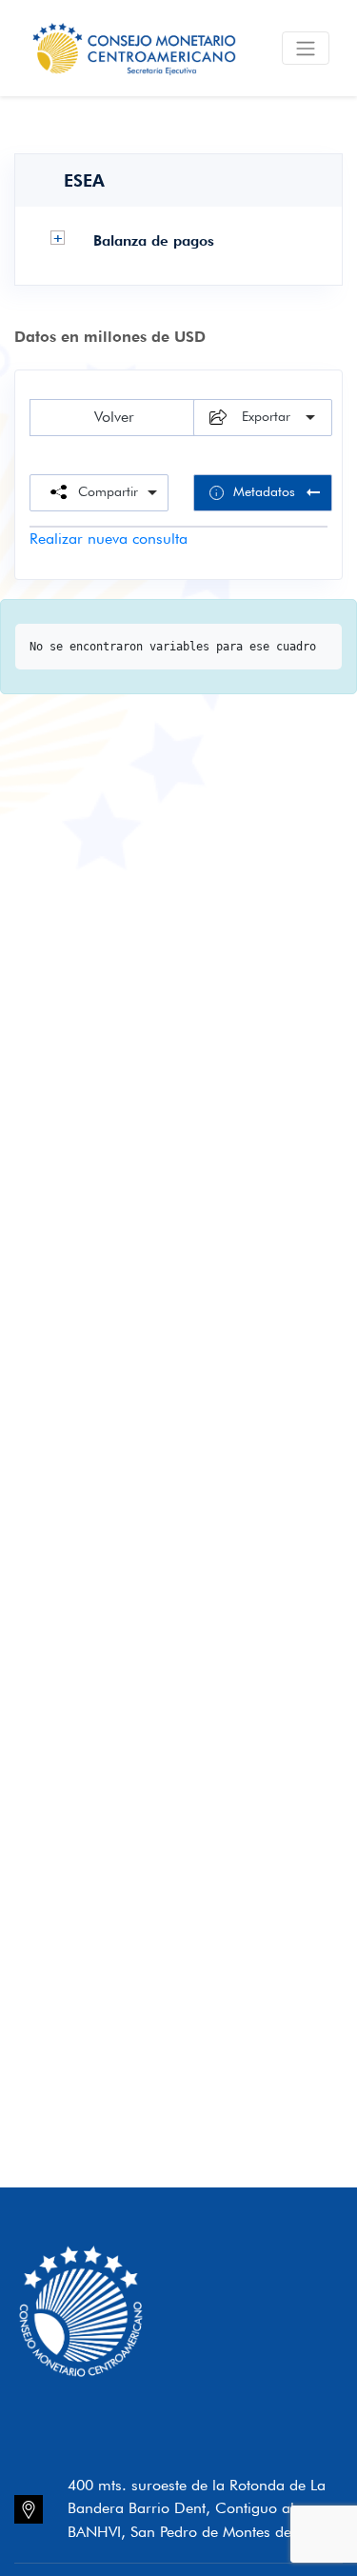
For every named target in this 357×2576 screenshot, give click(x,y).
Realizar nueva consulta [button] (109, 539)
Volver (114, 417)
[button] (58, 238)
